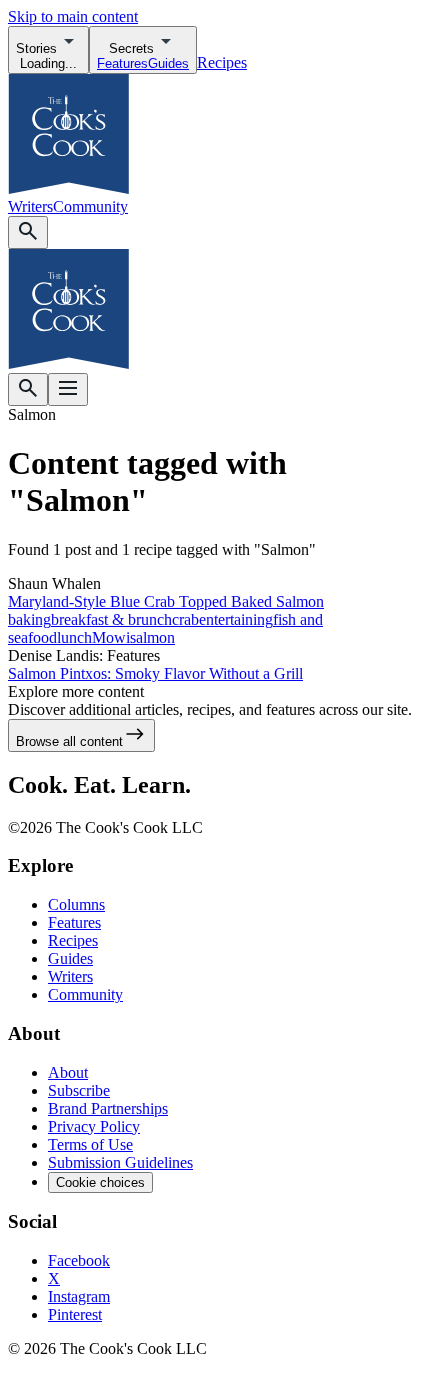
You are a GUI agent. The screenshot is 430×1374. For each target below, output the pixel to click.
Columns (76, 904)
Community (90, 206)
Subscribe (79, 1090)
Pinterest (75, 1314)
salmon (152, 637)
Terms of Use (90, 1144)
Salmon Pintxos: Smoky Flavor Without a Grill (155, 673)
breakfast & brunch (111, 619)
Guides (70, 958)
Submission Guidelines (120, 1162)
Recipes (222, 62)
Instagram (79, 1296)
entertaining (236, 619)
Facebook (79, 1260)
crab (185, 619)
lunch (74, 637)
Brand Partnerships (108, 1108)
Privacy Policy (94, 1126)
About (68, 1072)
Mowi (111, 637)
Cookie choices (100, 1182)
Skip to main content (73, 16)
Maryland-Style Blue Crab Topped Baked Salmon (166, 601)
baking (29, 619)
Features (74, 922)
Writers (30, 206)
